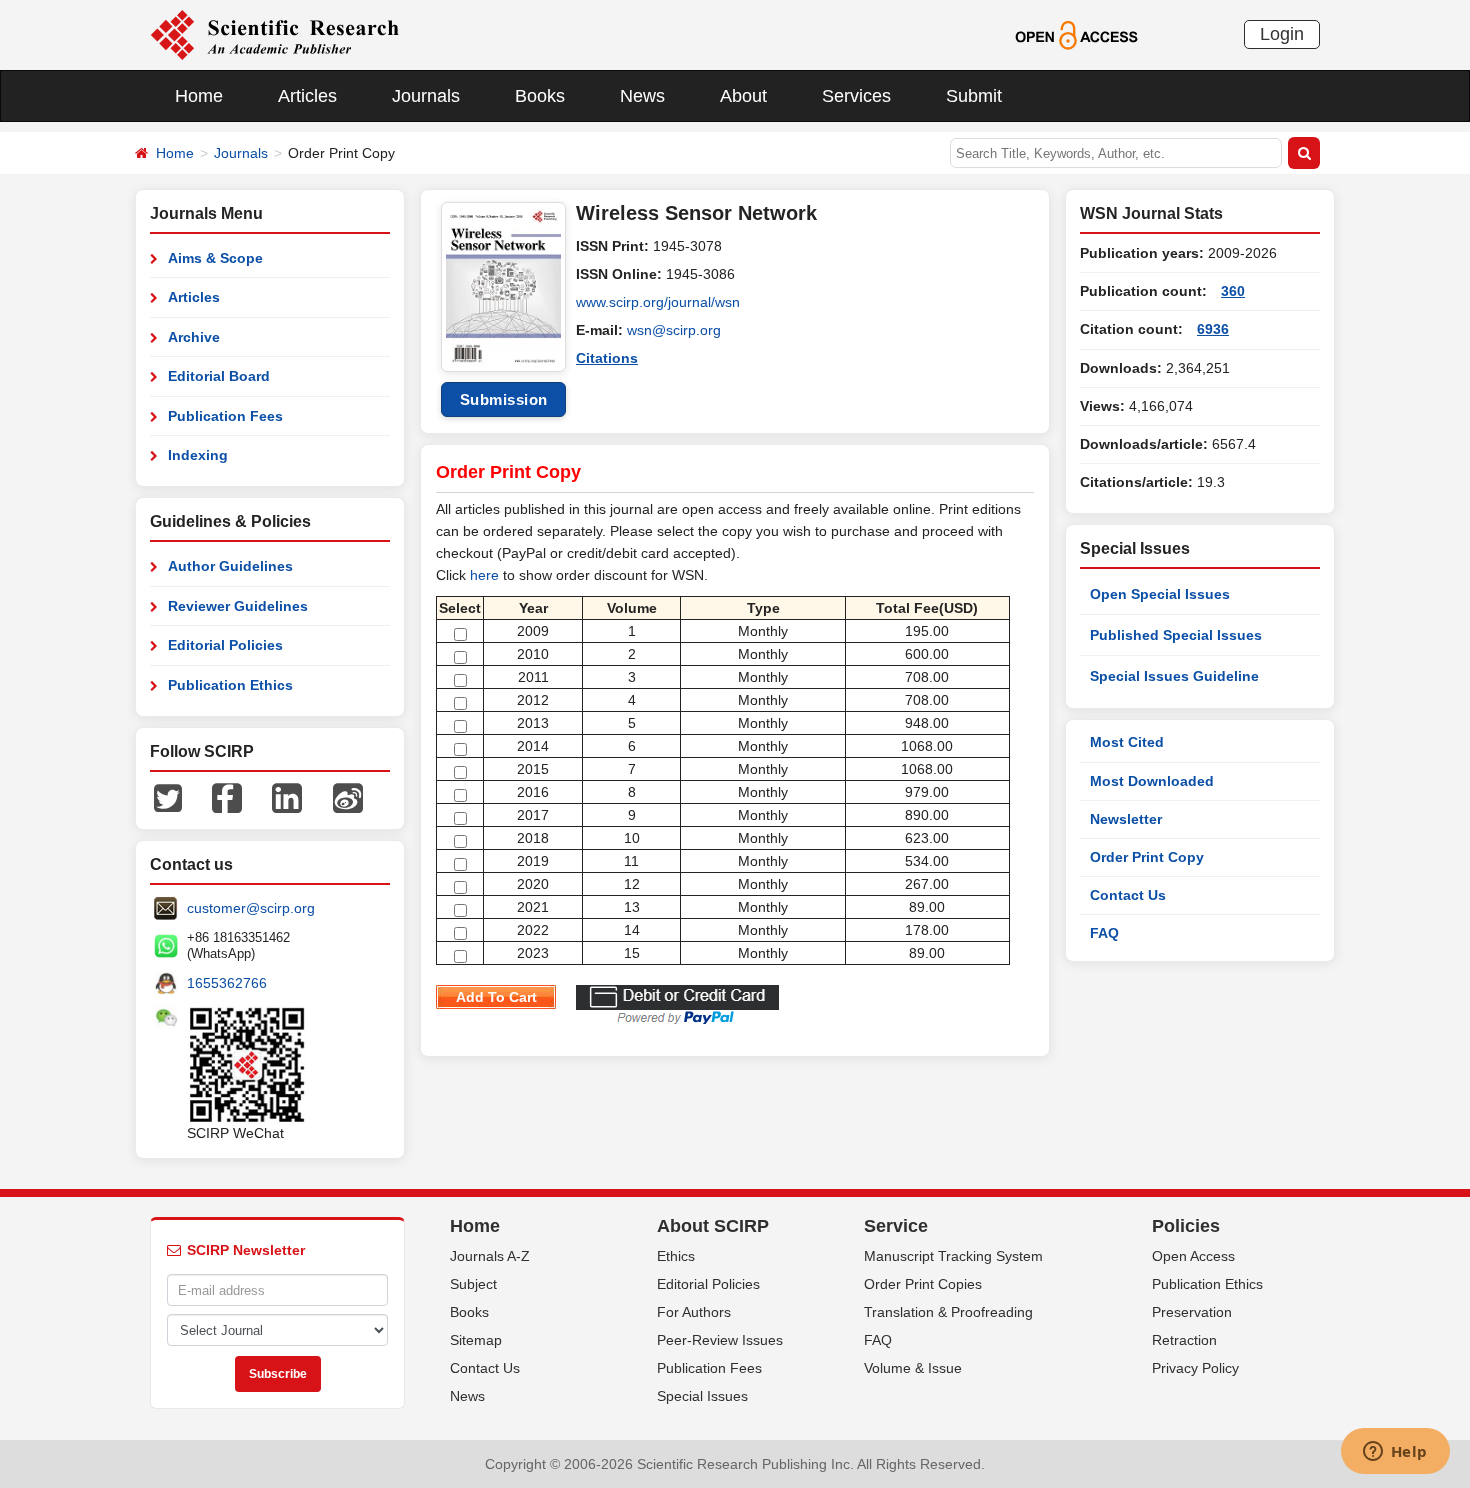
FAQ (1104, 933)
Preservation (1192, 1312)
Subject (473, 1284)
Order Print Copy (1147, 857)
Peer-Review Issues (720, 1340)
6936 (1213, 329)
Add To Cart (496, 997)
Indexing (198, 455)
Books (540, 96)
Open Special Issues (1160, 594)
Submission (504, 399)
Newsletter (1126, 819)
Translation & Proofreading (948, 1312)
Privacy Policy (1195, 1368)
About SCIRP (713, 1226)
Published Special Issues (1176, 635)
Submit (974, 96)
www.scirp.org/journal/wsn (658, 302)
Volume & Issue (913, 1368)
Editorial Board (219, 376)
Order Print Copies (923, 1284)
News (642, 96)
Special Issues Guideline (1174, 676)
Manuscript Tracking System (953, 1256)
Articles (307, 96)
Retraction (1184, 1340)
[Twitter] (168, 797)
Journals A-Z (490, 1256)
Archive (194, 337)
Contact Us (1128, 895)
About (743, 96)
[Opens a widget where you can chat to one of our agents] (1395, 1453)
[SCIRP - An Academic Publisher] (274, 34)
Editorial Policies (225, 645)
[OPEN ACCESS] (1076, 34)
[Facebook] (227, 797)
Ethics (676, 1256)
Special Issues (702, 1396)
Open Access (1193, 1256)
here (484, 575)
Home (199, 96)
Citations (607, 358)
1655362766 (227, 983)
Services (856, 96)
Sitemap (476, 1340)
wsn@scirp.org (674, 330)
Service (896, 1226)
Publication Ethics (230, 685)
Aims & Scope (215, 258)
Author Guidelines (230, 566)
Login (1282, 34)
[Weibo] (348, 797)
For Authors (694, 1312)
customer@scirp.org (251, 908)
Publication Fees (225, 416)
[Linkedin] (287, 797)
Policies (1186, 1226)
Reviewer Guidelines (238, 606)
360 (1233, 291)
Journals (426, 96)
